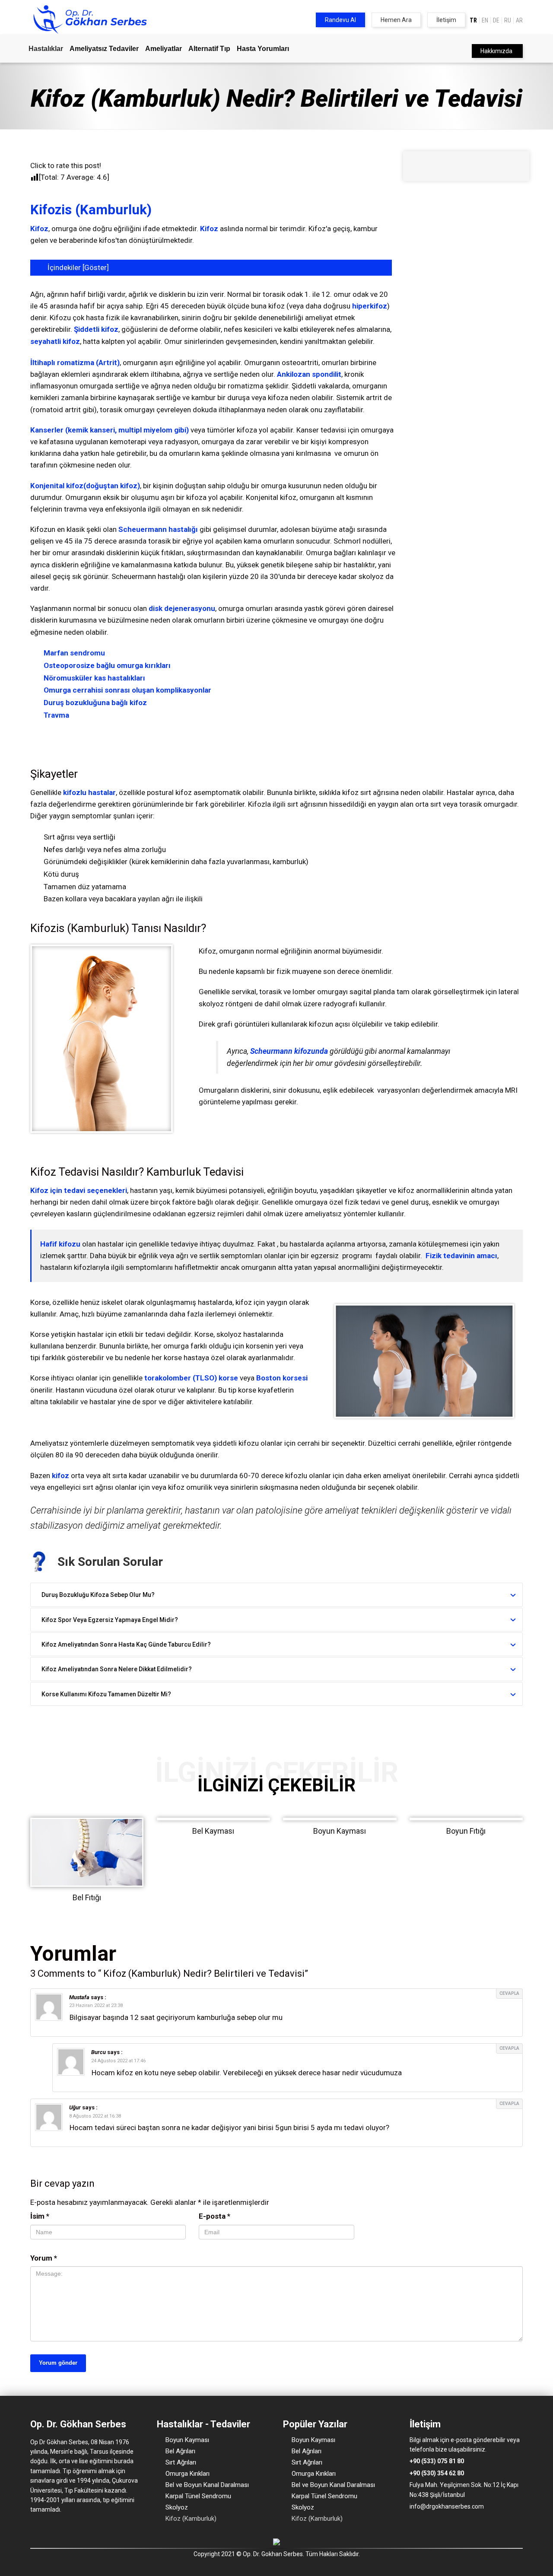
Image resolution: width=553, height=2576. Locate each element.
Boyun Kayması (340, 1831)
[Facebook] (413, 2524)
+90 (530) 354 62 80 (437, 2473)
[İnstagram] (425, 2524)
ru (508, 20)
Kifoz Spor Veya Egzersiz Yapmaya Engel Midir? (110, 1620)
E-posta (215, 2216)
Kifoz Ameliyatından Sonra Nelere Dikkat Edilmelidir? (117, 1669)
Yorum (44, 2258)
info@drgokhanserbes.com (447, 2506)
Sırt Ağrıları (181, 2462)
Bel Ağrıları (180, 2451)
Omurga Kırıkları (188, 2474)
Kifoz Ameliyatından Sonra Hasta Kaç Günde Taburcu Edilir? (126, 1644)
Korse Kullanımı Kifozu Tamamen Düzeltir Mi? (106, 1694)
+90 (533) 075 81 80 (437, 2461)
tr (473, 20)
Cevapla (509, 1993)
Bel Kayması (213, 1831)
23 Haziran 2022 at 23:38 (96, 2005)
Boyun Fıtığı (466, 1831)
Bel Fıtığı (87, 1897)
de (496, 20)
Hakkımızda (496, 51)
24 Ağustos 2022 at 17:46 (118, 2061)
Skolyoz (177, 2507)
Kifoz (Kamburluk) (191, 2519)
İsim (40, 2216)
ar (519, 20)
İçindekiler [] (78, 267)
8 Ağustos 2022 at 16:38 (95, 2116)
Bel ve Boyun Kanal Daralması (207, 2485)
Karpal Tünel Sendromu (198, 2496)
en (485, 20)
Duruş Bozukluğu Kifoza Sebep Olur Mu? (98, 1595)
